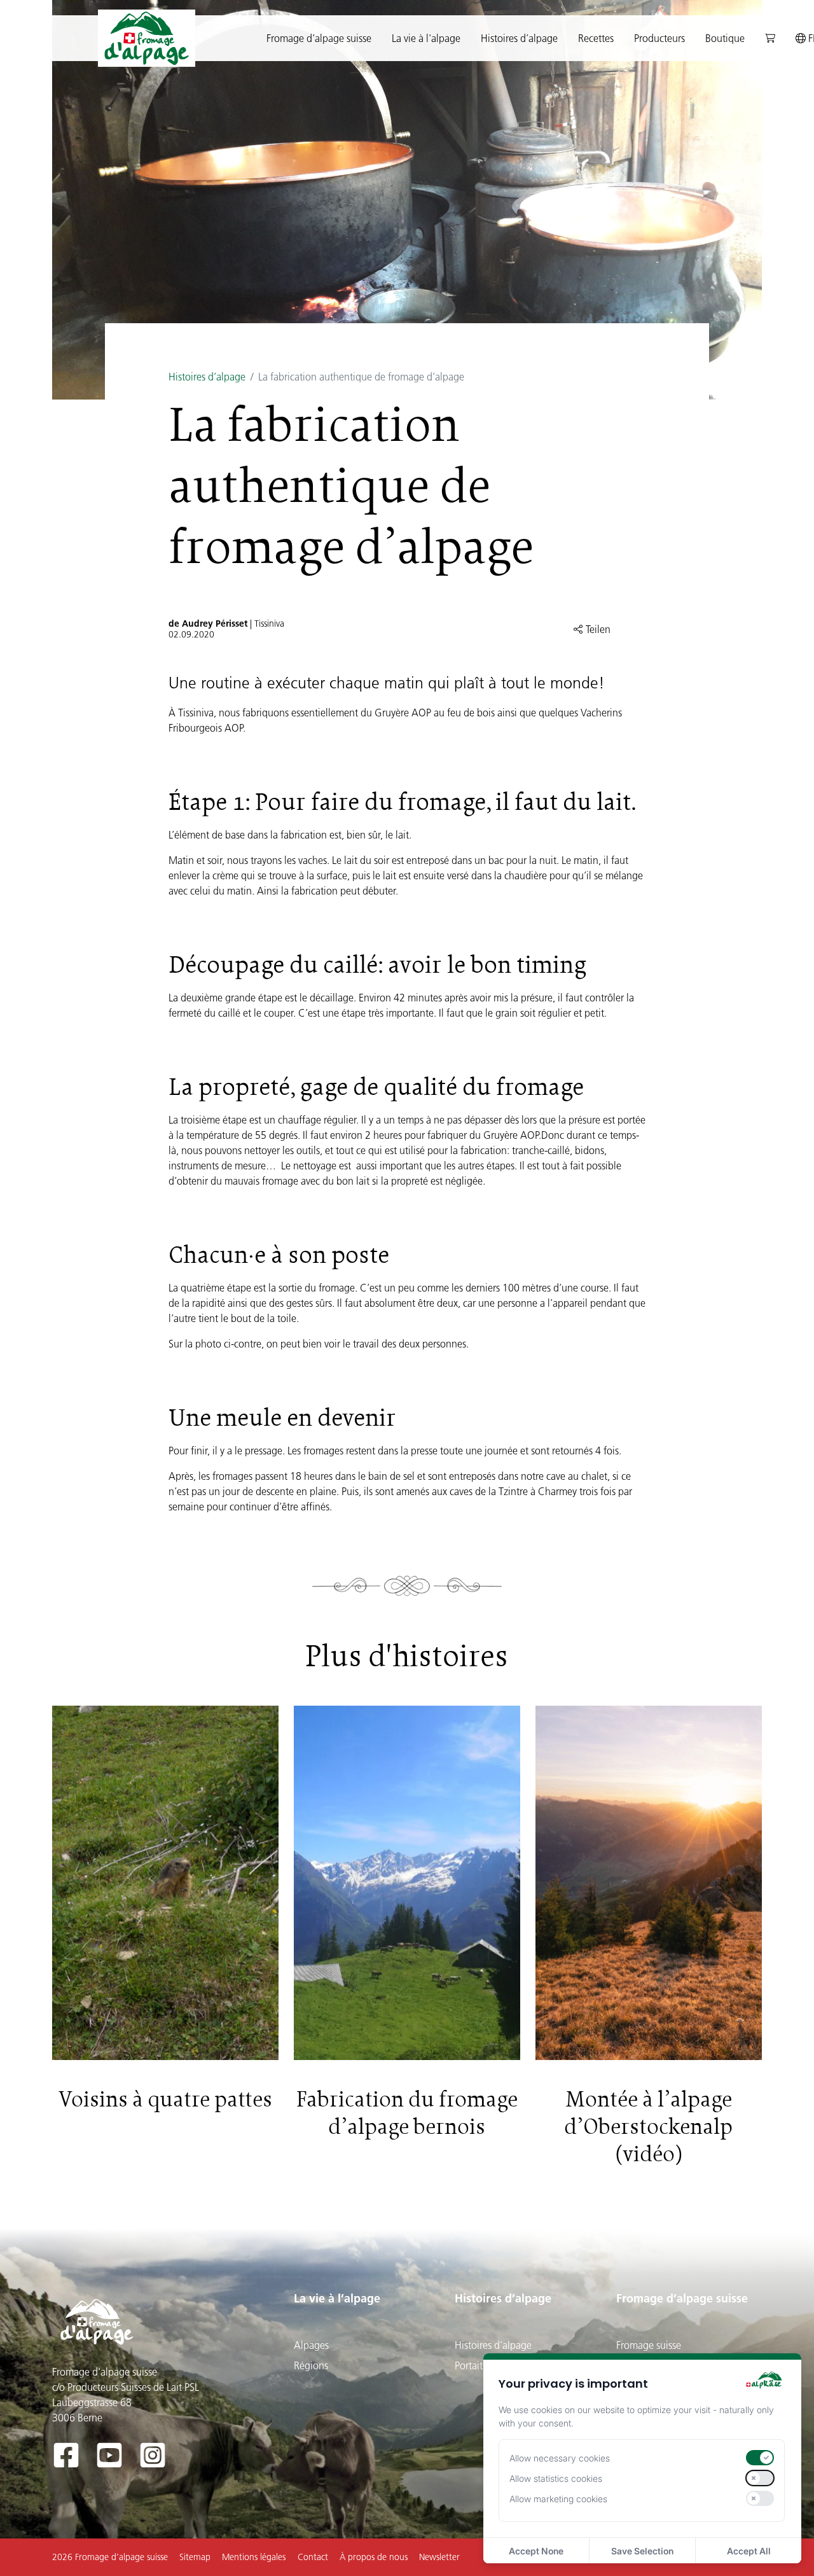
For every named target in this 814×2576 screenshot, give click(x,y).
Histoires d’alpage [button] (519, 38)
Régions (311, 2365)
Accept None (536, 2551)
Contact (313, 2557)
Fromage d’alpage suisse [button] (319, 38)
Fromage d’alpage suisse (682, 2298)
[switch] (760, 2458)
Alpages (311, 2345)
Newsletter (439, 2557)
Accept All (749, 2551)
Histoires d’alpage (207, 377)
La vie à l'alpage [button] (426, 38)
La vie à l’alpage (337, 2298)
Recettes (596, 38)
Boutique (725, 38)
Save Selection (642, 2551)
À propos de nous (374, 2557)
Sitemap (195, 2557)
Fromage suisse (649, 2345)
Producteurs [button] (659, 38)
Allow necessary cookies (560, 2458)
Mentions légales (254, 2557)
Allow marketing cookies (558, 2499)
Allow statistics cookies (556, 2478)
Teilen (597, 629)
